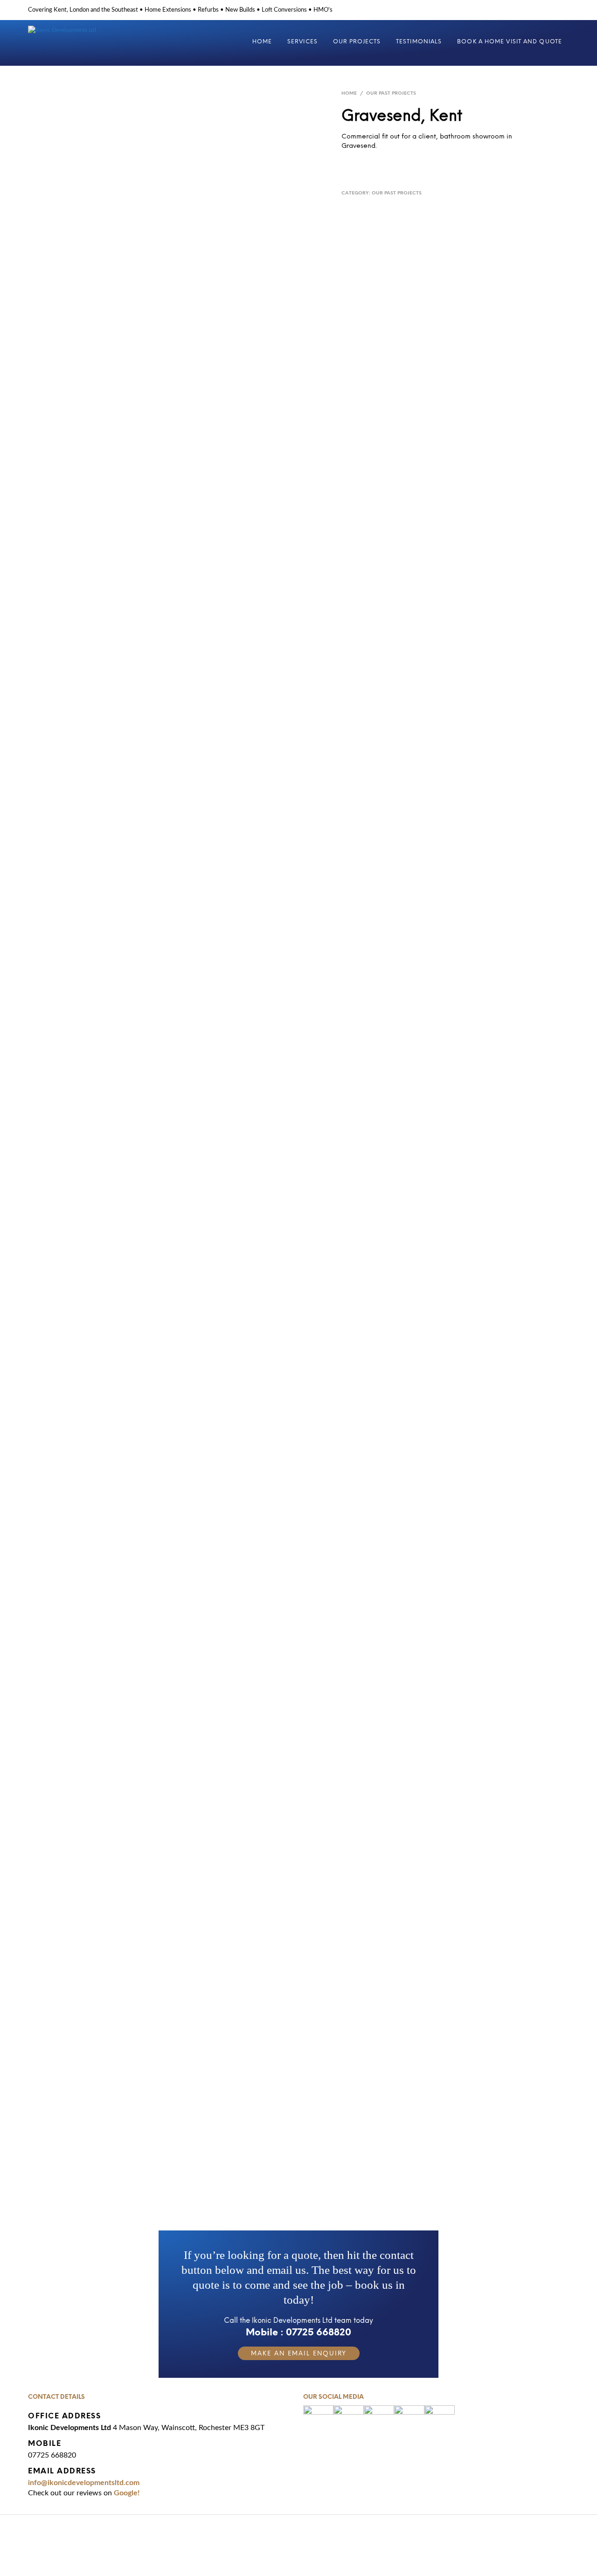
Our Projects (357, 42)
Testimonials (419, 42)
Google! (127, 2493)
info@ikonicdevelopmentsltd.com (84, 2483)
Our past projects (391, 93)
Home (262, 42)
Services (302, 42)
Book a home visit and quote (510, 42)
